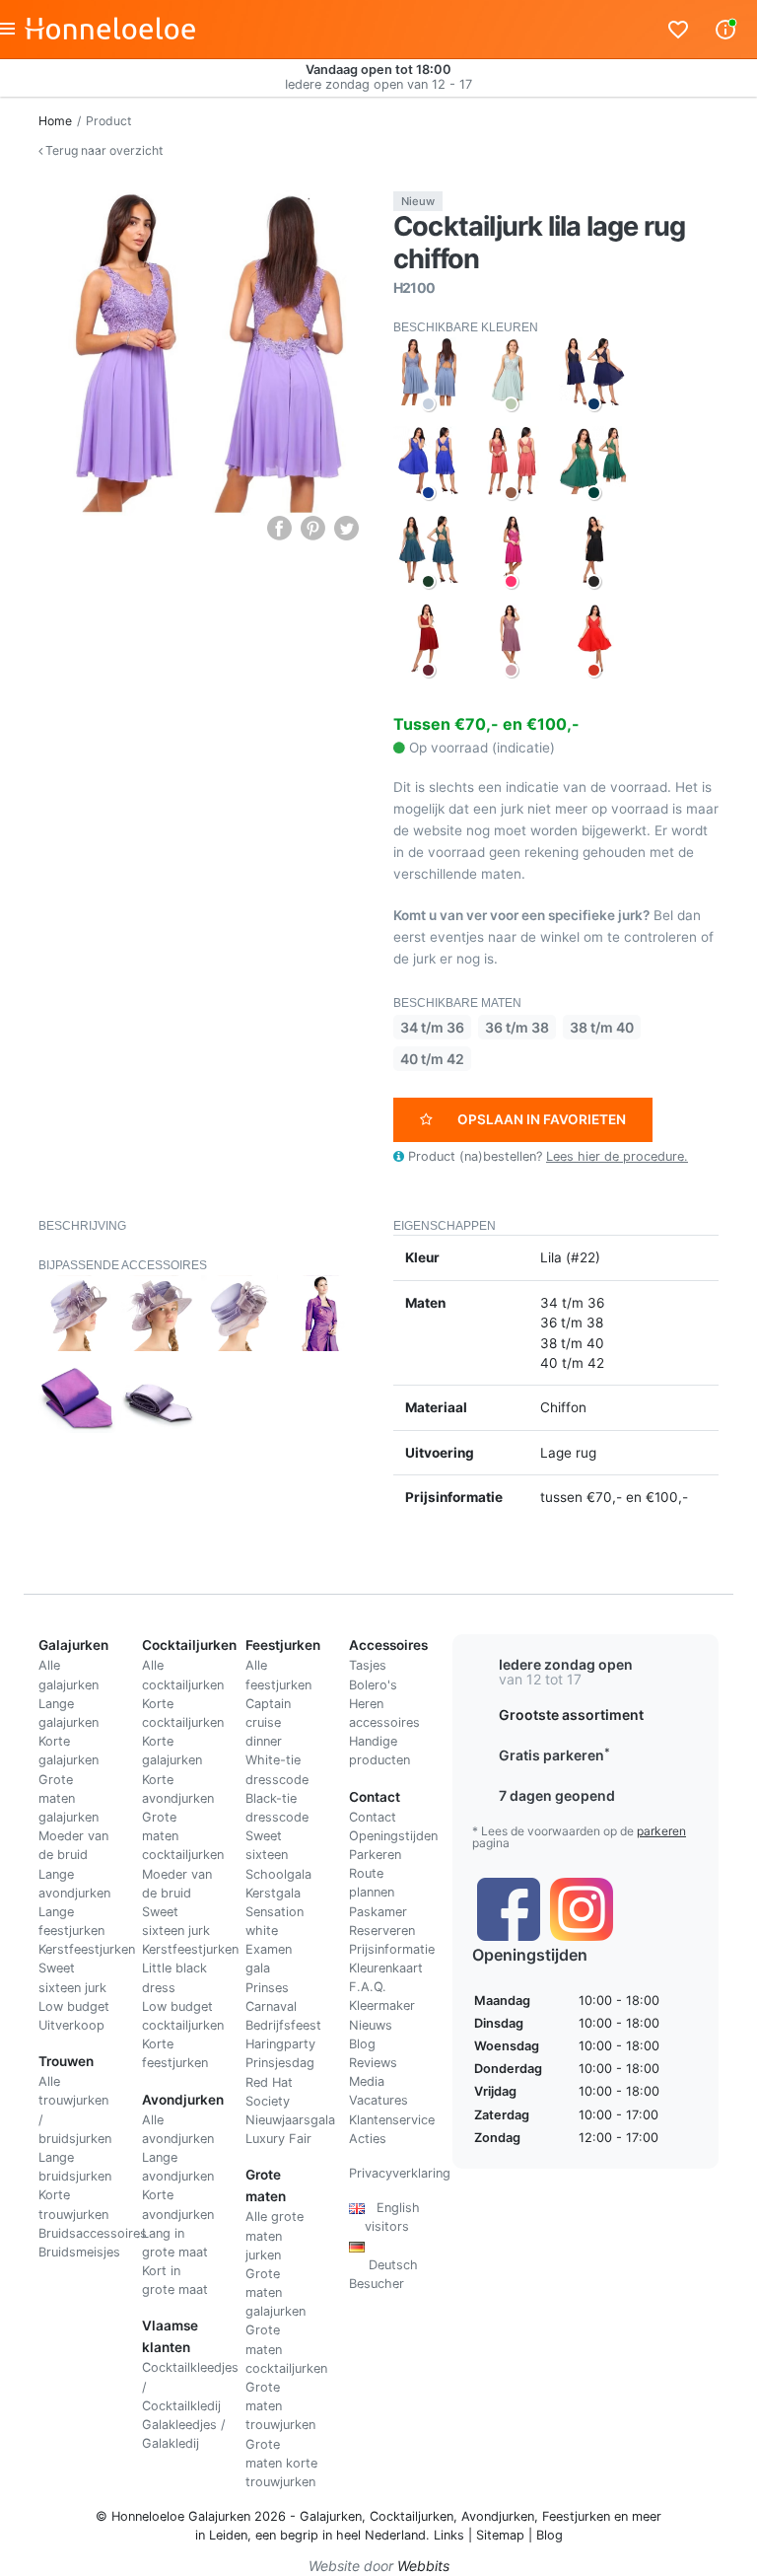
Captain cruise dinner (268, 1722)
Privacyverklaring (400, 2173)
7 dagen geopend (557, 1795)
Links (449, 2535)
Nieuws (371, 2025)
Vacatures (378, 2100)
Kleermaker (382, 2005)
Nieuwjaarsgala (290, 2120)
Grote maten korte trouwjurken (281, 2463)
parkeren (661, 1831)
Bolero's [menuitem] (373, 1685)
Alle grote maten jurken (275, 2235)
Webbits (423, 2566)
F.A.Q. (368, 1987)
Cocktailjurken (412, 2516)
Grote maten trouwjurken (280, 2406)
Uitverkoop (71, 2025)
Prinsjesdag (280, 2063)
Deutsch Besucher (383, 2265)
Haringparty (280, 2044)
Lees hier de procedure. (617, 1156)
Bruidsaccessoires (93, 2233)
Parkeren (375, 1855)
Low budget (74, 2006)
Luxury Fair (278, 2139)
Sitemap (500, 2535)
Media (367, 2081)
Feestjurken (576, 2516)
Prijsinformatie (392, 1949)
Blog (362, 2044)
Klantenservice (392, 2120)
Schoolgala (278, 1874)
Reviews (373, 2063)
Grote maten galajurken (69, 1798)
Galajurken (331, 2516)
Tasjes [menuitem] (368, 1665)
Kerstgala (273, 1893)
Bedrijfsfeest (283, 2025)
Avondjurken (498, 2516)
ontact (377, 1817)
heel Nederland (381, 2535)
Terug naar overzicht (103, 150)
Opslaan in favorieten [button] (542, 1119)
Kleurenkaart (386, 1968)
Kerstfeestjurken (87, 1949)
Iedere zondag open (566, 1664)
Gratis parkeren (554, 1755)
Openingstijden (393, 1836)
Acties (368, 2139)
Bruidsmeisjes (79, 2252)
